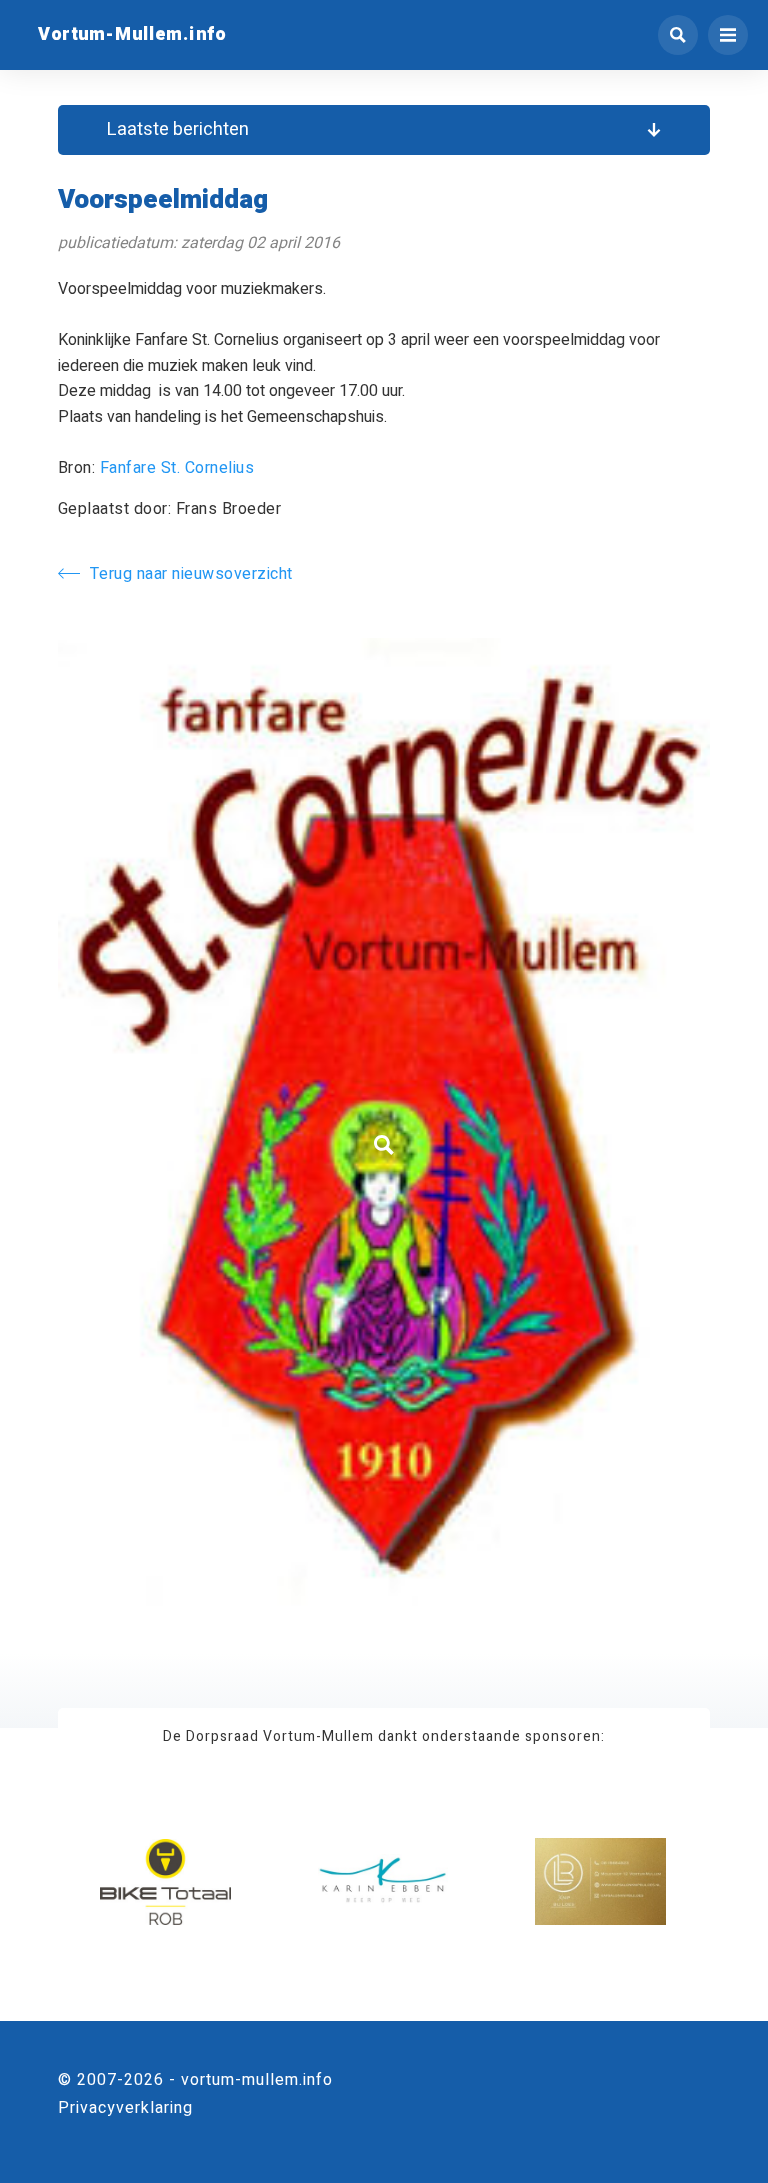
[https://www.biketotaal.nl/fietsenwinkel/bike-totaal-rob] (165, 1882)
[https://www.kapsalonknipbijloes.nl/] (600, 1882)
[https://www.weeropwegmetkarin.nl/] (383, 1882)
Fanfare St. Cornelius (177, 468)
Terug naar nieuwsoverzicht (191, 574)
